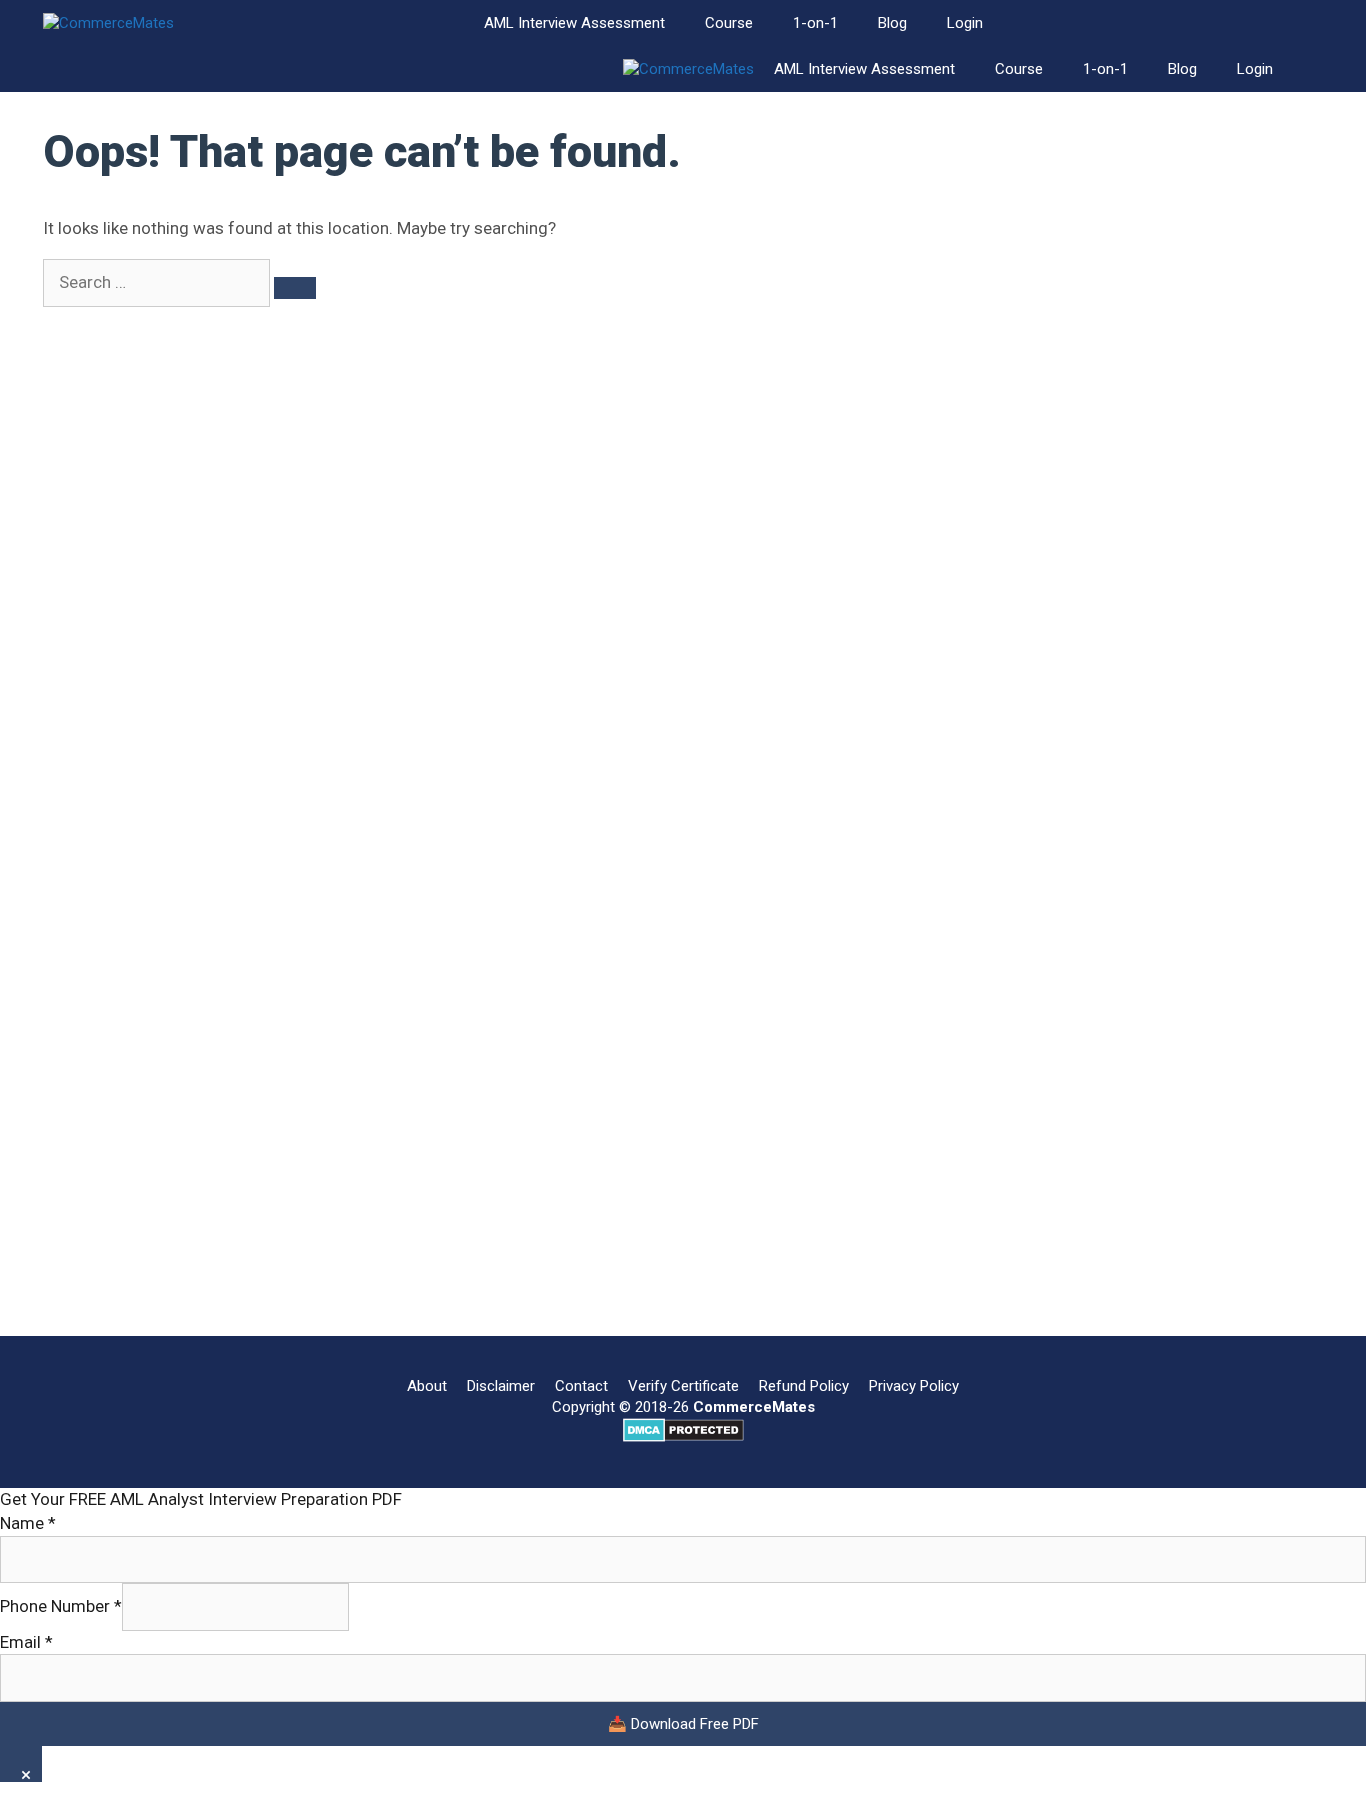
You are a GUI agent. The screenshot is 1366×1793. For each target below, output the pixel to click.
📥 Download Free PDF (683, 1724)
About (427, 1386)
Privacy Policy (914, 1386)
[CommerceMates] (108, 23)
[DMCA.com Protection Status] (683, 1437)
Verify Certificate (683, 1386)
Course (729, 23)
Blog (892, 23)
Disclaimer (501, 1386)
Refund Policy (804, 1386)
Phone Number (61, 1606)
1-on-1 (815, 23)
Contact (581, 1386)
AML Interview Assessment (574, 23)
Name (28, 1523)
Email (26, 1642)
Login (965, 23)
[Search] (295, 288)
